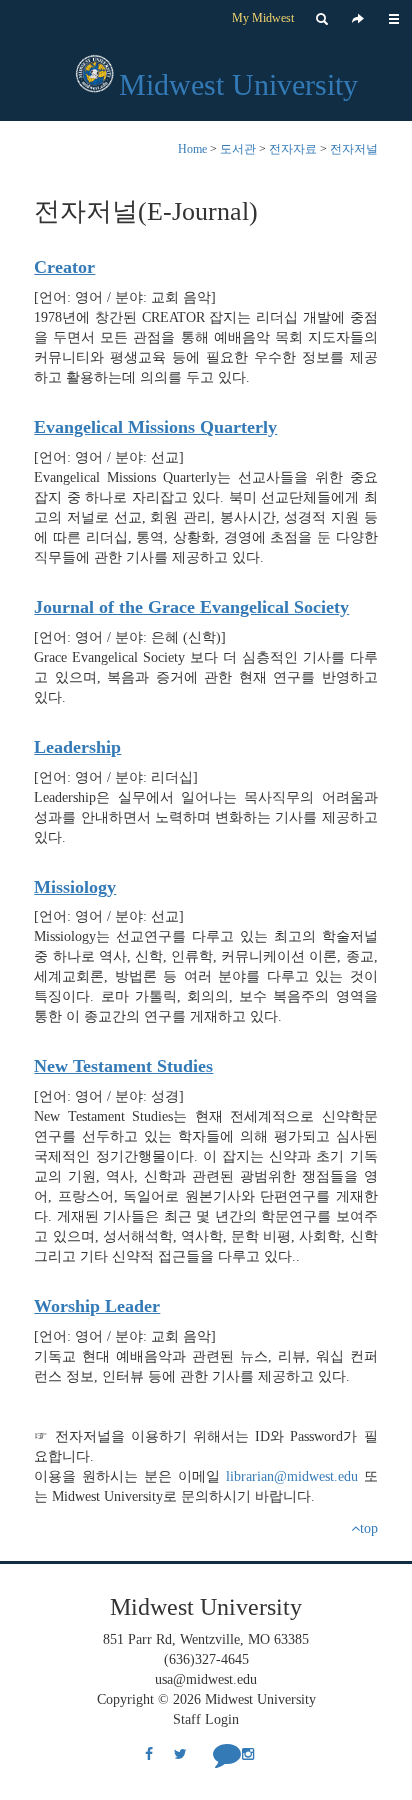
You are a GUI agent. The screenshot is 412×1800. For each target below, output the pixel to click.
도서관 (238, 149)
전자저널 (354, 149)
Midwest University (238, 84)
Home (192, 149)
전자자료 (293, 149)
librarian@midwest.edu (292, 1476)
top (369, 1528)
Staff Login (206, 1719)
